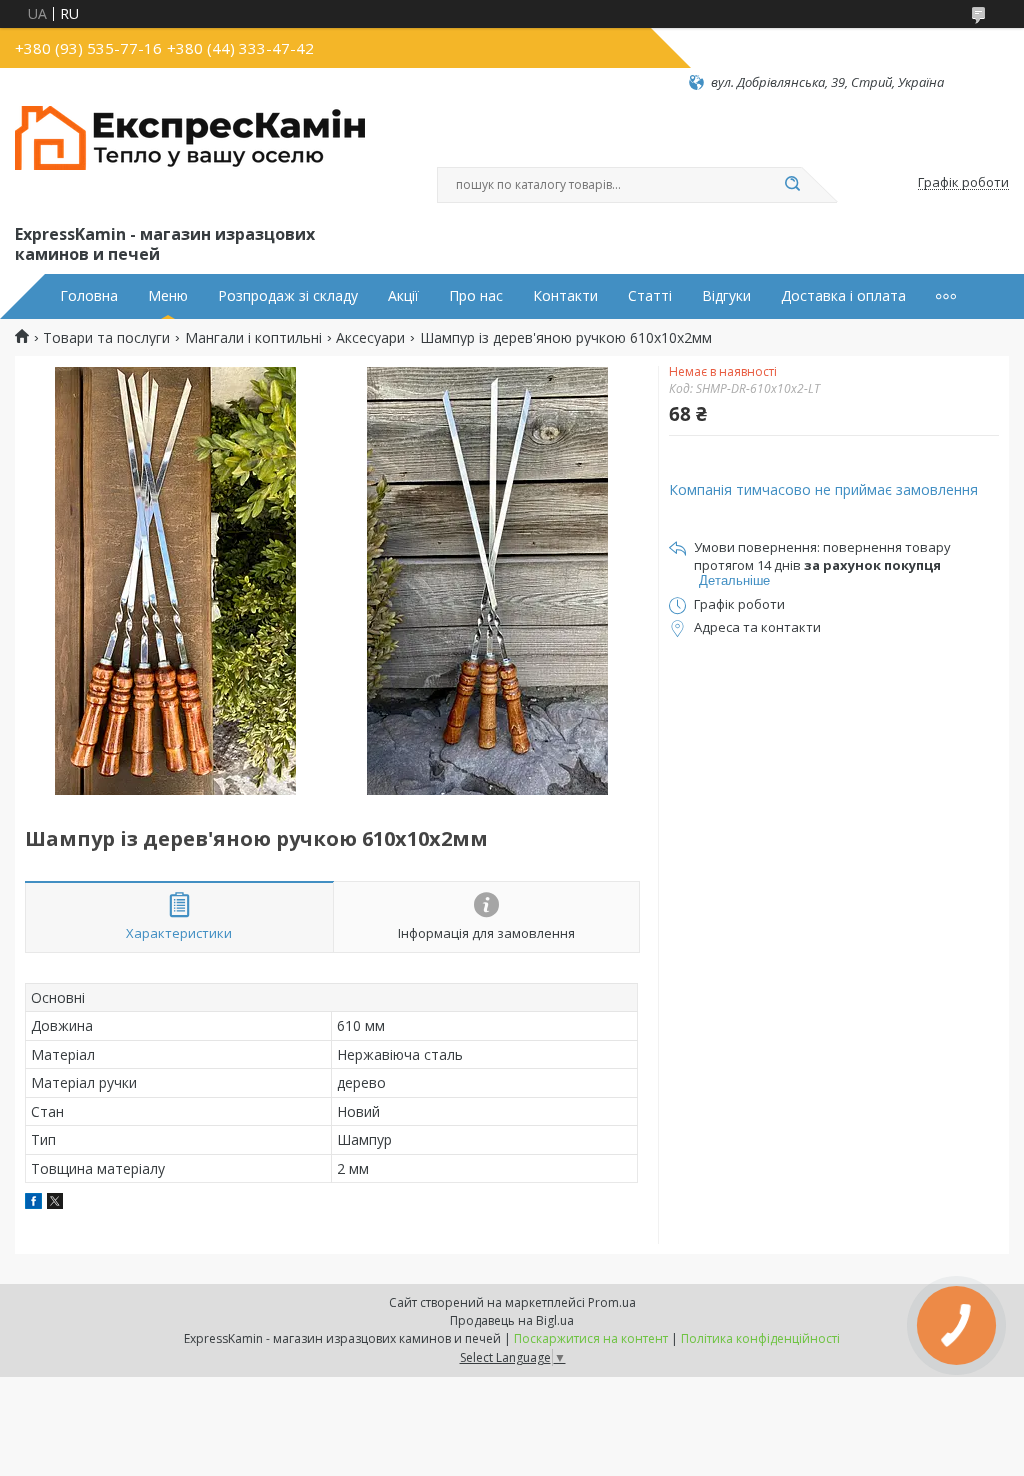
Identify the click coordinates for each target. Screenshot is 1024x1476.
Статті (650, 296)
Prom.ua (612, 1302)
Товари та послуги (106, 338)
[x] (55, 1203)
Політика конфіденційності (760, 1338)
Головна (89, 296)
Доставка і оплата (843, 296)
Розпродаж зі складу (288, 296)
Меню (168, 296)
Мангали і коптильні (253, 338)
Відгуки (726, 296)
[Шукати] (792, 185)
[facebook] (33, 1203)
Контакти (565, 296)
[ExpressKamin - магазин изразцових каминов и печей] (190, 156)
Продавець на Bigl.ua (512, 1320)
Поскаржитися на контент (591, 1338)
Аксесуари (370, 338)
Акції (403, 296)
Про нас (476, 296)
